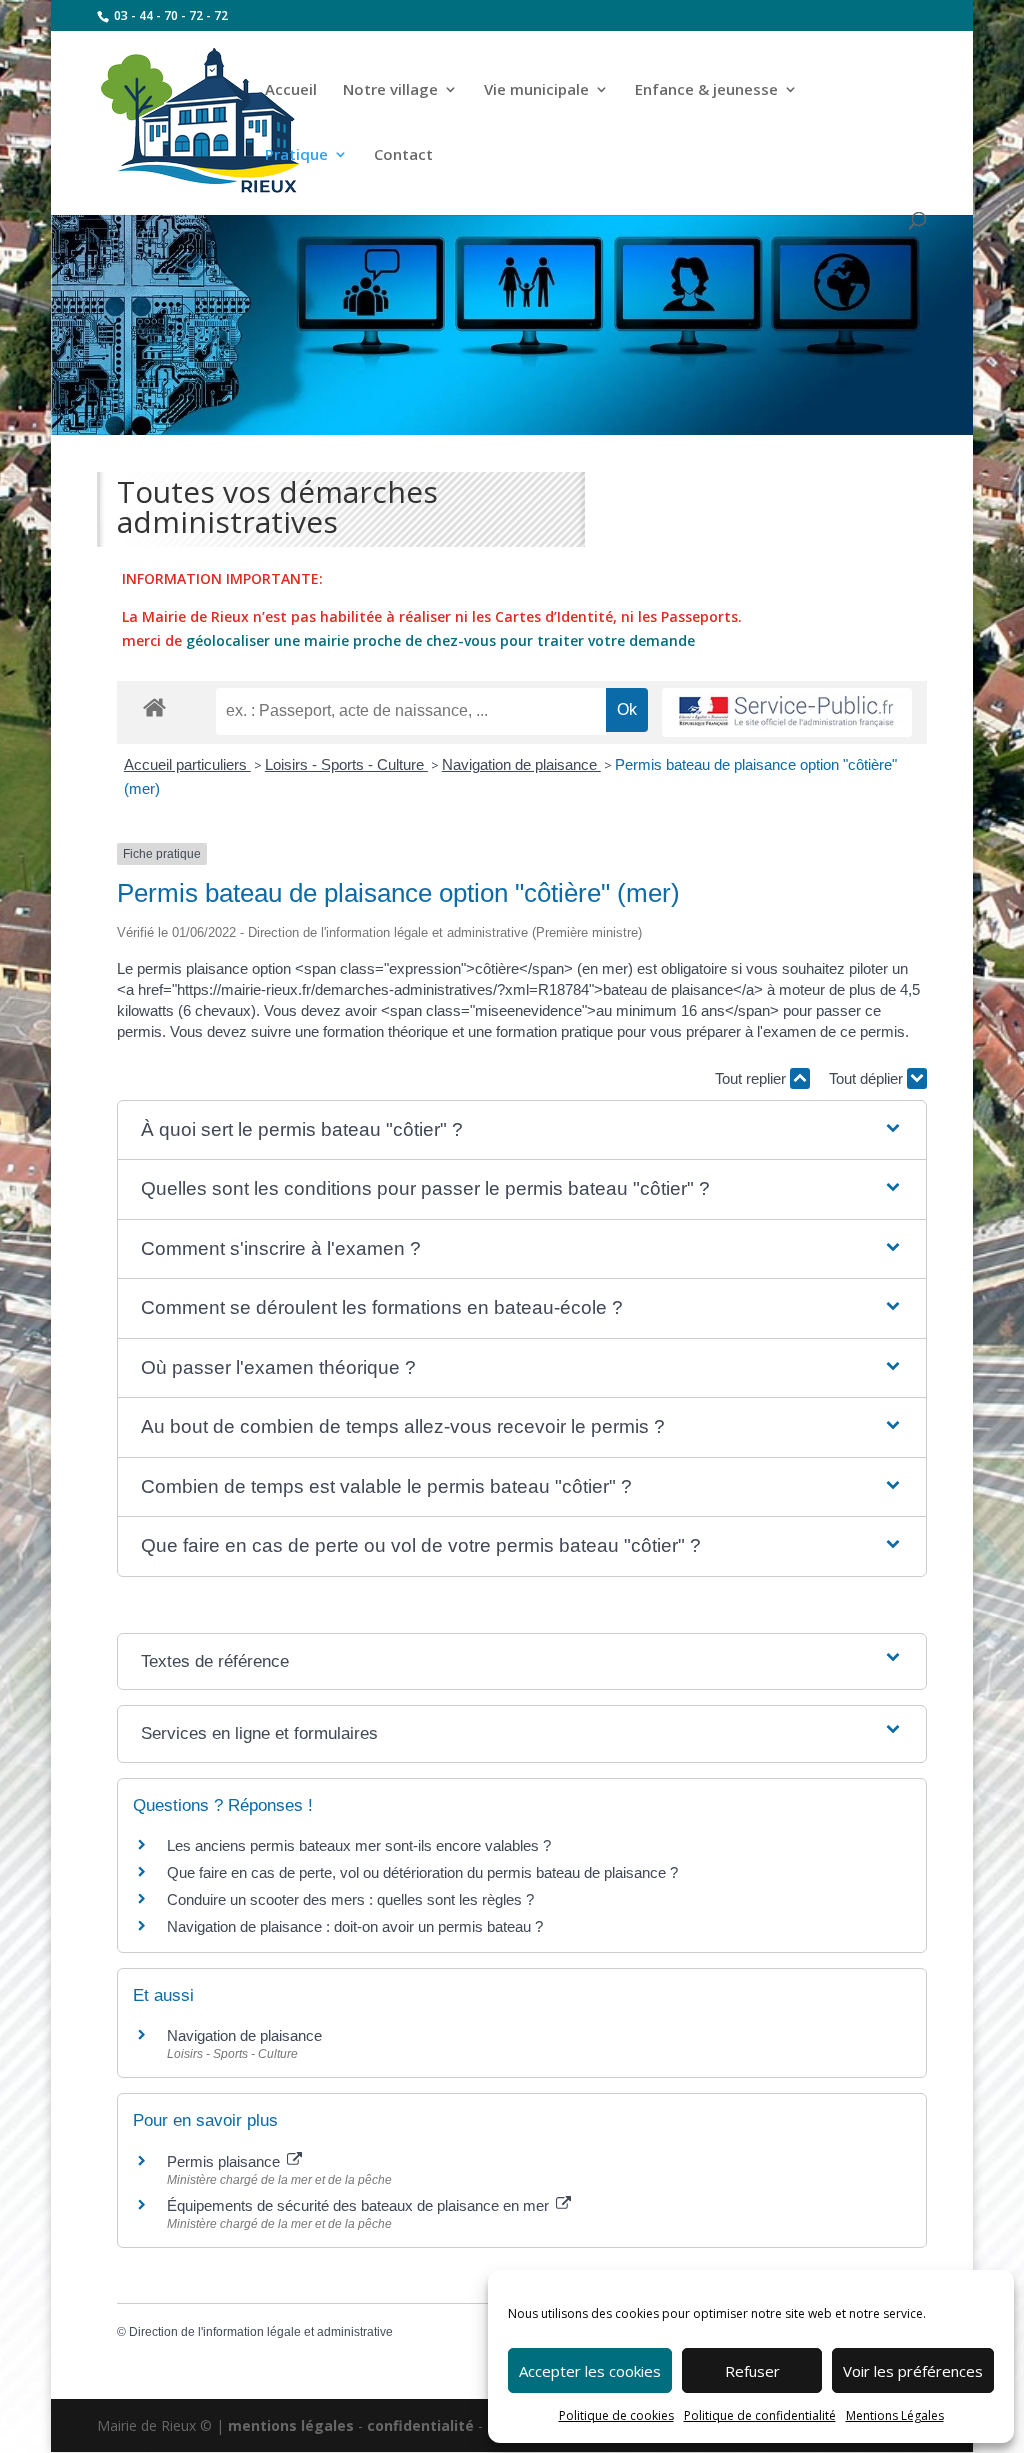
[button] (521, 1130)
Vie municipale (536, 90)
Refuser (752, 2371)
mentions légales (291, 2425)
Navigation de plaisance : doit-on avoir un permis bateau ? (355, 1926)
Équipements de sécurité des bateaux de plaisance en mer (360, 2205)
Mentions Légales (895, 2415)
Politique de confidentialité (760, 2415)
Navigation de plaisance (521, 764)
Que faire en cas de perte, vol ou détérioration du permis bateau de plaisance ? (422, 1872)
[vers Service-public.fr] (787, 712)
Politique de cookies (616, 2415)
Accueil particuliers (187, 764)
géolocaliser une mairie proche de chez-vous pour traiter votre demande (440, 640)
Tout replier (752, 1078)
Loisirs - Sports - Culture (346, 764)
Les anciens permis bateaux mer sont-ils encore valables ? (359, 1845)
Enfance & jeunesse (706, 90)
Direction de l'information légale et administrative (261, 2332)
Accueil (291, 90)
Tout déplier (868, 1078)
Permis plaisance (225, 2161)
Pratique (296, 155)
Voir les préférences (913, 2371)
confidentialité (420, 2425)
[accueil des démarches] (154, 706)
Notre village (390, 90)
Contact (403, 155)
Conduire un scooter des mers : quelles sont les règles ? (350, 1899)
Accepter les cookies (590, 2371)
